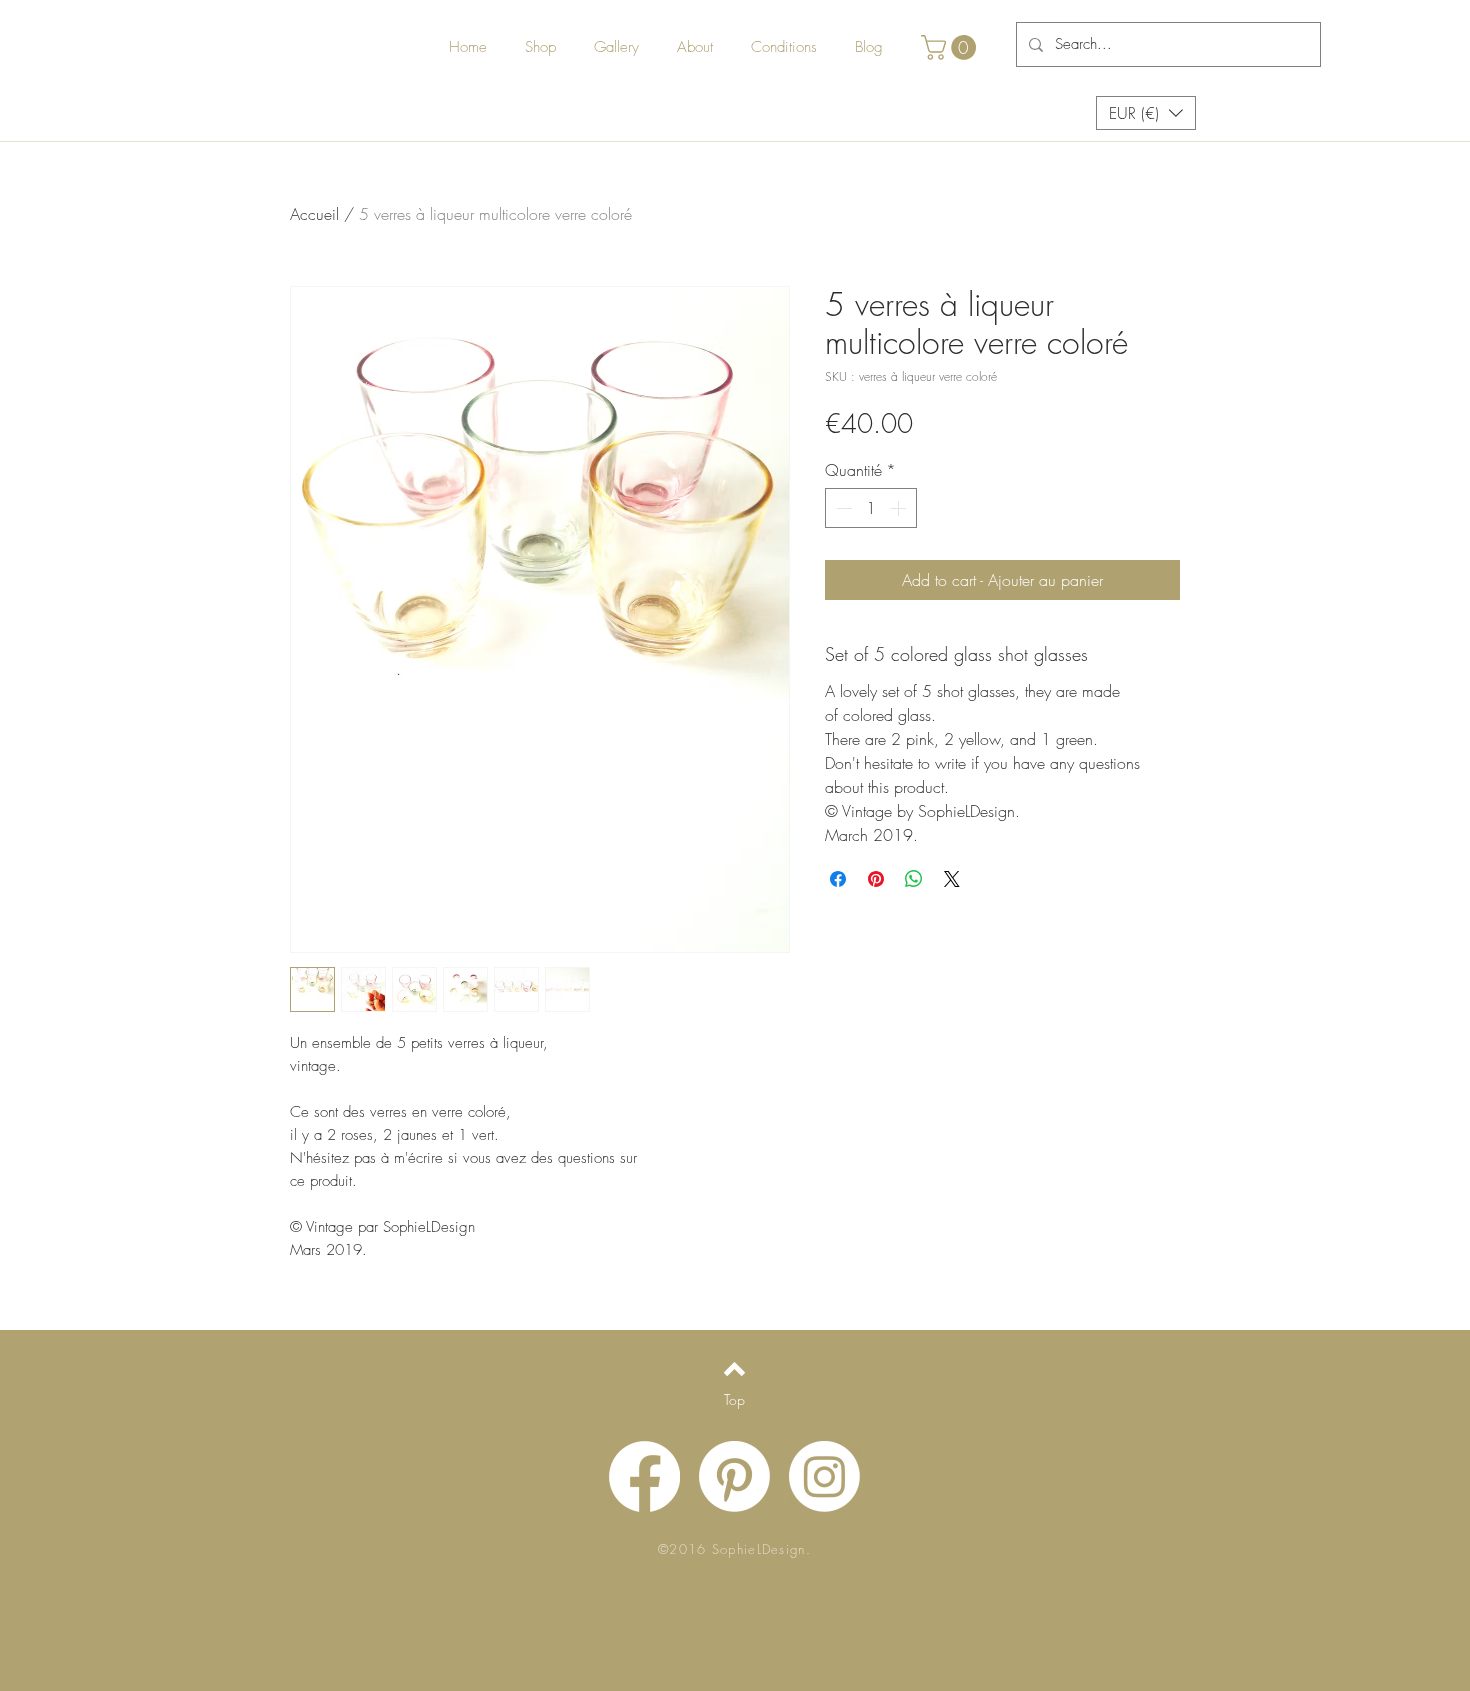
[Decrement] (842, 508)
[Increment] (900, 508)
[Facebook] (644, 1476)
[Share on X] (952, 879)
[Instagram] (824, 1476)
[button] (951, 47)
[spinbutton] (871, 508)
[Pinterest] (734, 1476)
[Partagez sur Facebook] (838, 879)
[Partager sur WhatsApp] (914, 879)
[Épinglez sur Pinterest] (876, 879)
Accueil (314, 214)
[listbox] (1146, 113)
